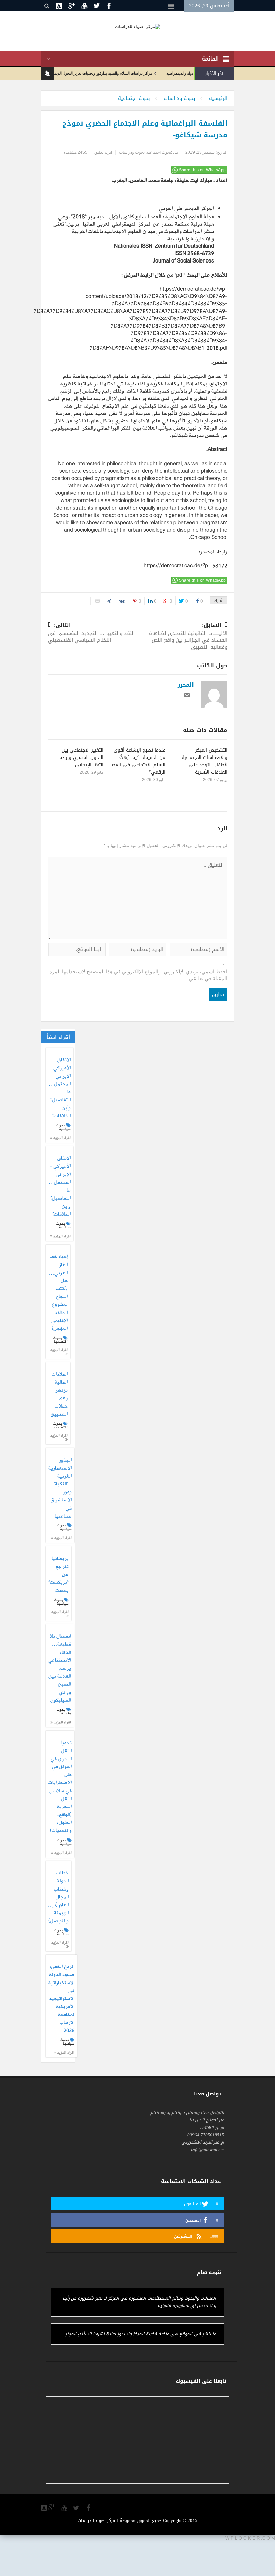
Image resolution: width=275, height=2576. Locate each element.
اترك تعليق (103, 152)
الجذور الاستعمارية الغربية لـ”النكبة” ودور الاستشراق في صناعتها (60, 1488)
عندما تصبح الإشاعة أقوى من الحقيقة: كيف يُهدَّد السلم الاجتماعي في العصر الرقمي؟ (138, 761)
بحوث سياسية (64, 1127)
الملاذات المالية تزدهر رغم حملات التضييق (59, 1395)
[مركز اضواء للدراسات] (138, 26)
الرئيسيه (218, 98)
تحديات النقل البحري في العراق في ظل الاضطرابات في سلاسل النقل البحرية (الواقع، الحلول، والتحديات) (60, 1787)
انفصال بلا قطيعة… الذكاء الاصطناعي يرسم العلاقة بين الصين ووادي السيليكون (60, 1669)
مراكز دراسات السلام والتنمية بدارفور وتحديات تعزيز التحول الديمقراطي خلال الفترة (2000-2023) (105, 73)
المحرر (186, 685)
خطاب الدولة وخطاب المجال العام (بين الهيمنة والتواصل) (59, 1897)
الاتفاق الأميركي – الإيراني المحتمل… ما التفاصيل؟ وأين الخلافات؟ (60, 1088)
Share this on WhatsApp (203, 170)
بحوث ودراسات (179, 98)
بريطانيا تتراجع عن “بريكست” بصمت (59, 1575)
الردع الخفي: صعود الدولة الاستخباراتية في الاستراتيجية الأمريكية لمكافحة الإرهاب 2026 (61, 1999)
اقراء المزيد (62, 1138)
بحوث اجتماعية (134, 98)
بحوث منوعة (64, 1711)
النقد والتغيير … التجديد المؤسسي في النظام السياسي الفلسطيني (91, 633)
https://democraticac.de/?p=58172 (185, 566)
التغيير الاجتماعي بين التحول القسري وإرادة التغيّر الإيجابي (81, 757)
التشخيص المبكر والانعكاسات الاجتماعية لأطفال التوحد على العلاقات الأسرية (205, 761)
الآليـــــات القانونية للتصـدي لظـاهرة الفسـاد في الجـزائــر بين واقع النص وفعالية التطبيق (188, 637)
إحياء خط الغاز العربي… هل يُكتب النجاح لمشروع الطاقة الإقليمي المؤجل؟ (58, 1293)
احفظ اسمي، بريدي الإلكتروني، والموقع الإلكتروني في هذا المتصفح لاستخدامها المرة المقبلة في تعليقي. (138, 975)
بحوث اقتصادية (61, 1340)
